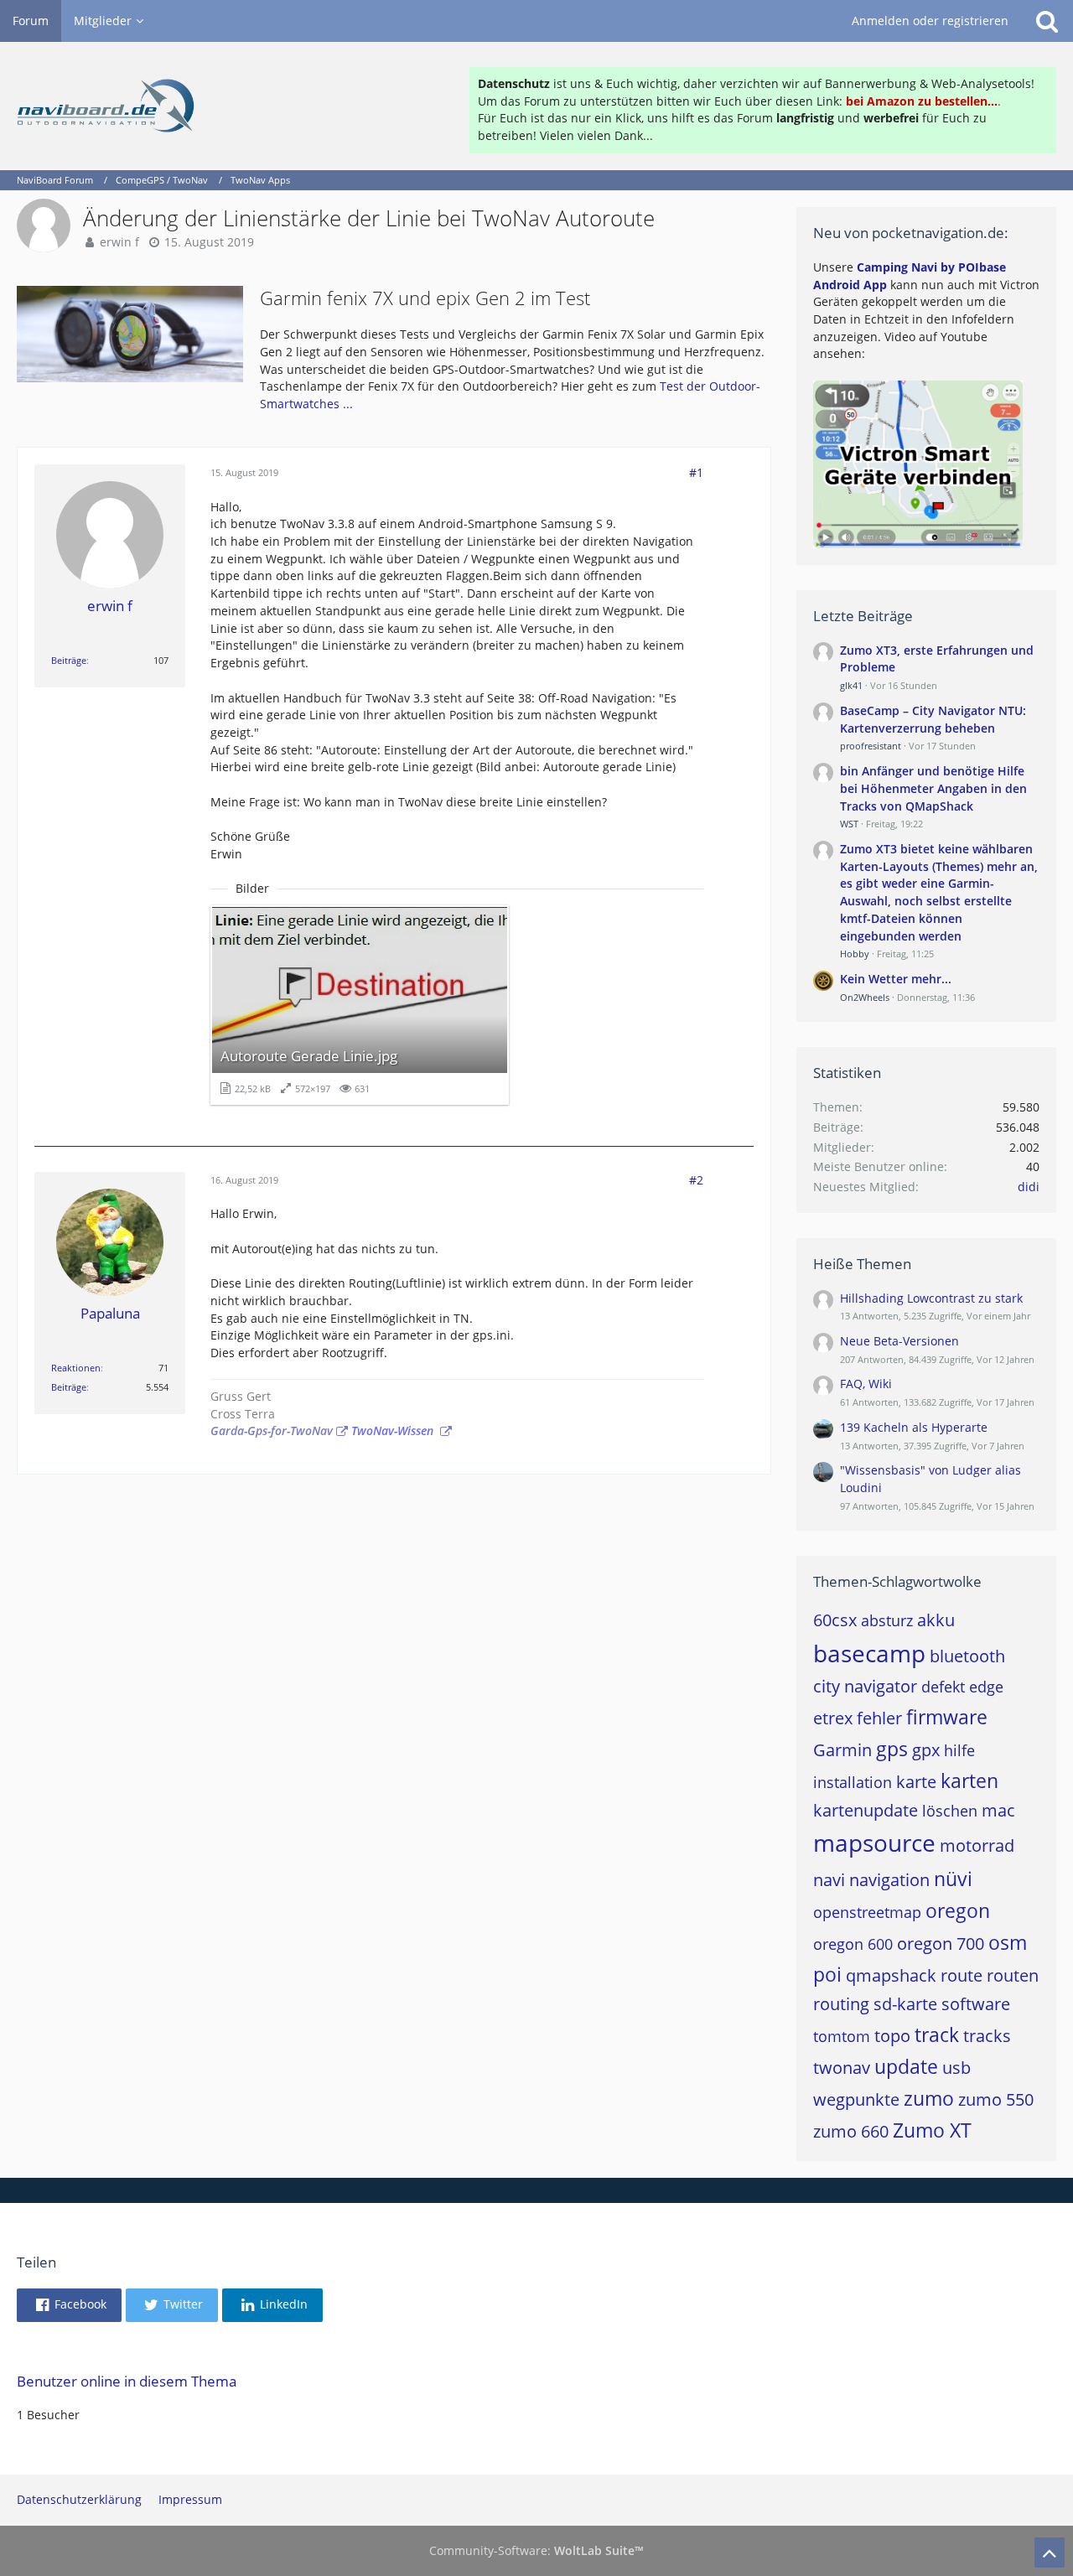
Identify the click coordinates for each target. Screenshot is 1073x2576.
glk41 (851, 685)
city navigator (865, 1686)
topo (892, 2036)
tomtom (842, 2036)
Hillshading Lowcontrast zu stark (931, 1298)
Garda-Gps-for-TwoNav (272, 1431)
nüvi (953, 1879)
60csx (835, 1620)
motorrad (977, 1845)
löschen (950, 1811)
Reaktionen (76, 1368)
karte (916, 1782)
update (906, 2066)
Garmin (842, 1750)
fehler (879, 1718)
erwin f (119, 242)
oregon (958, 1910)
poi (827, 1974)
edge (986, 1687)
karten (969, 1780)
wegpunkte (856, 2099)
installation (853, 1782)
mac (998, 1810)
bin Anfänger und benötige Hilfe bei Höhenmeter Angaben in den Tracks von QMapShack (933, 788)
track (937, 2034)
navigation (889, 1880)
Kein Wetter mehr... (896, 979)
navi (829, 1880)
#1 (696, 472)
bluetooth (967, 1656)
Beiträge (69, 660)
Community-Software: (536, 2550)
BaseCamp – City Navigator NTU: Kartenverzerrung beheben (933, 719)
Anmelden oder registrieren (930, 21)
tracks (987, 2036)
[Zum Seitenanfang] (1050, 2553)
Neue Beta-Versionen (899, 1341)
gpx (926, 1750)
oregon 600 (853, 1944)
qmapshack (891, 1975)
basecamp (869, 1653)
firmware (947, 1717)
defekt (943, 1687)
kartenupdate (866, 1810)
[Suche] (1047, 21)
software (976, 2004)
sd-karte (905, 2004)
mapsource (874, 1843)
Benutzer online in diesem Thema (127, 2381)
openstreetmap (867, 1912)
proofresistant (871, 746)
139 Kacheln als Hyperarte (914, 1427)
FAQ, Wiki (866, 1384)
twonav (842, 2068)
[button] (69, 2305)
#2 (696, 1180)
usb (956, 2068)
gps (892, 1749)
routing (841, 2004)
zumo (929, 2098)
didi (1029, 1187)
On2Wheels (865, 997)
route (962, 1975)
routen (1013, 1975)
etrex (833, 1718)
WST (849, 824)
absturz (887, 1620)
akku (936, 1620)
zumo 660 (851, 2131)
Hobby (855, 954)
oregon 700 (941, 1944)
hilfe (959, 1750)
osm (1008, 1942)
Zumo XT (932, 2130)
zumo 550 (996, 2099)
